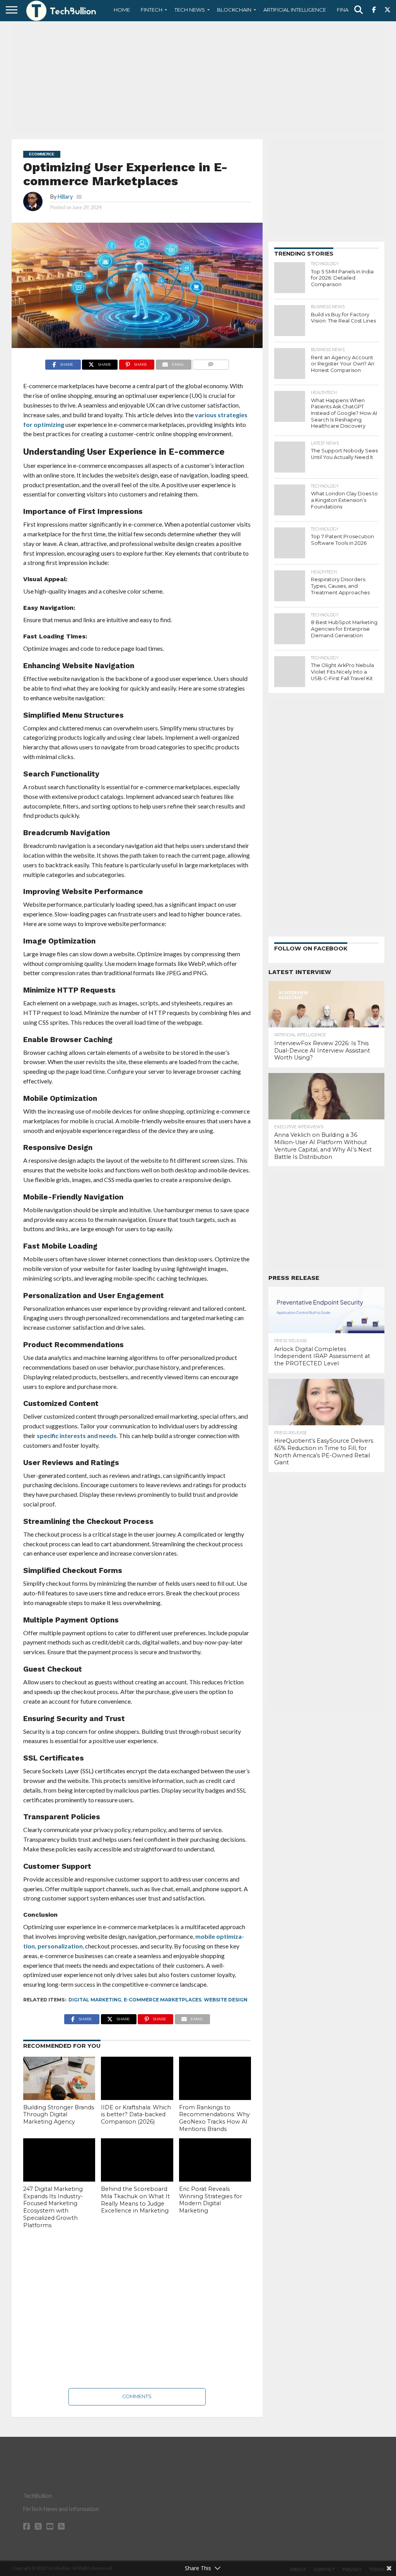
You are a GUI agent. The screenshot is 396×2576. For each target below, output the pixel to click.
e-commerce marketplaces (163, 2000)
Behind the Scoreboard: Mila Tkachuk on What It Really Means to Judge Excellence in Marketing (135, 2200)
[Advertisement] (198, 79)
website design (226, 2000)
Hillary (65, 197)
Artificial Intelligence (295, 10)
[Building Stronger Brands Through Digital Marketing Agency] (59, 2078)
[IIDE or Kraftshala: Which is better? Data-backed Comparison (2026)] (137, 2078)
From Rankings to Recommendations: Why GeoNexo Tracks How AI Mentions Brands (214, 2118)
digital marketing (95, 2000)
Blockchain (234, 10)
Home (122, 10)
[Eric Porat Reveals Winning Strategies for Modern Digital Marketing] (215, 2160)
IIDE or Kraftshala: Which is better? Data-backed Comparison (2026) (136, 2115)
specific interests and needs (77, 1436)
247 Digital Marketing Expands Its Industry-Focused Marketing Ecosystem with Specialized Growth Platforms (53, 2207)
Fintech (152, 10)
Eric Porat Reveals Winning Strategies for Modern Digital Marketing (211, 2200)
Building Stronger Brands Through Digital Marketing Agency (59, 2115)
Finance (348, 10)
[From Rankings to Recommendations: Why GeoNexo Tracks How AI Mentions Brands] (215, 2078)
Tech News (190, 10)
